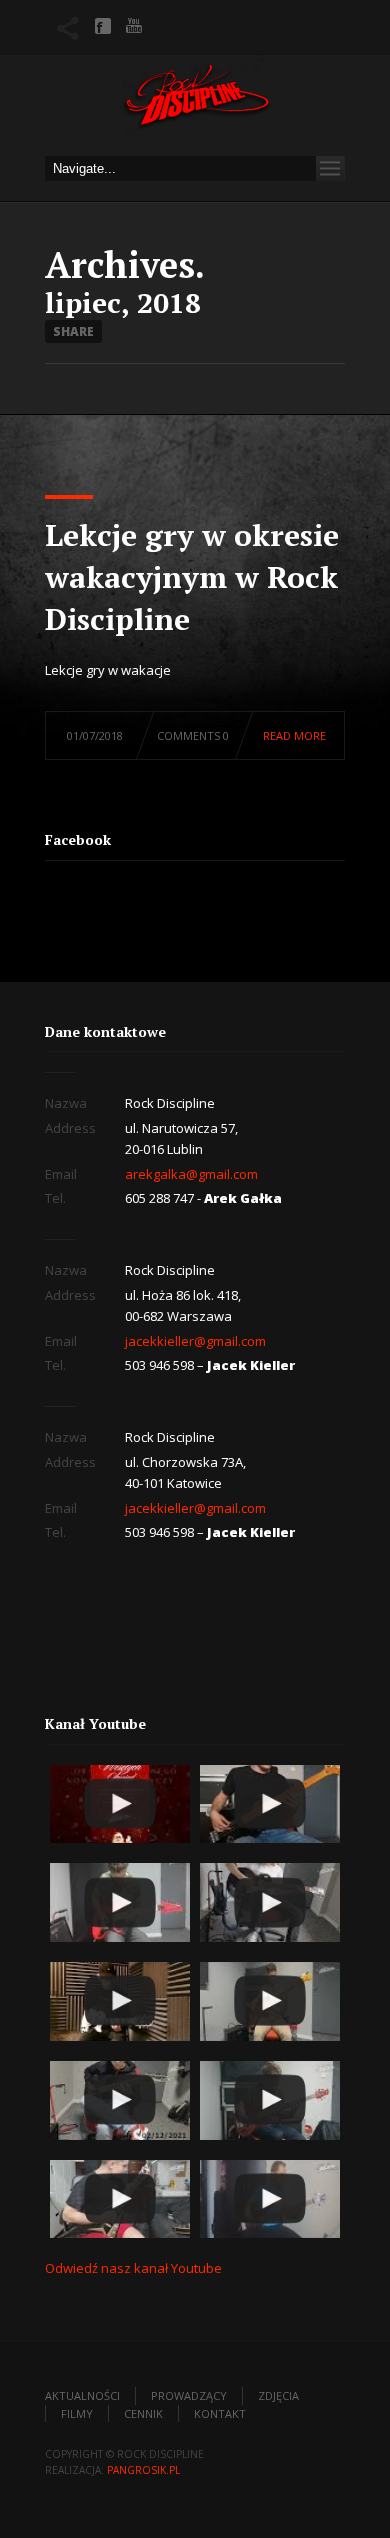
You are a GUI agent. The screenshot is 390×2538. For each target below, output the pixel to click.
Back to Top (330, 60)
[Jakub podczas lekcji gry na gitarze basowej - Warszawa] (270, 2001)
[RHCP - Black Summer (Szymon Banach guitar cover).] (120, 2001)
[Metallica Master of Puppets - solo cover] (120, 2199)
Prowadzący (189, 2395)
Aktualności (82, 2395)
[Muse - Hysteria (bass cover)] (270, 1804)
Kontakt (220, 2413)
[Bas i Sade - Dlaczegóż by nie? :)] (270, 2199)
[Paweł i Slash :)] (120, 1902)
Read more (294, 735)
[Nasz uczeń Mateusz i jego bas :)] (270, 2100)
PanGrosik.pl (143, 2470)
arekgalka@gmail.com (191, 1174)
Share (73, 331)
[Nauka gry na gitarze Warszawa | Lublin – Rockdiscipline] (195, 100)
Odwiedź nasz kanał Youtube (133, 2268)
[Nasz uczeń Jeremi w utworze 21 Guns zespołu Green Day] (270, 1902)
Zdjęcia (278, 2395)
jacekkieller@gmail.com (195, 1341)
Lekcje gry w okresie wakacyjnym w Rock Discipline (192, 577)
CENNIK (143, 2413)
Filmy (77, 2413)
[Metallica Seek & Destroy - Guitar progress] (120, 2100)
